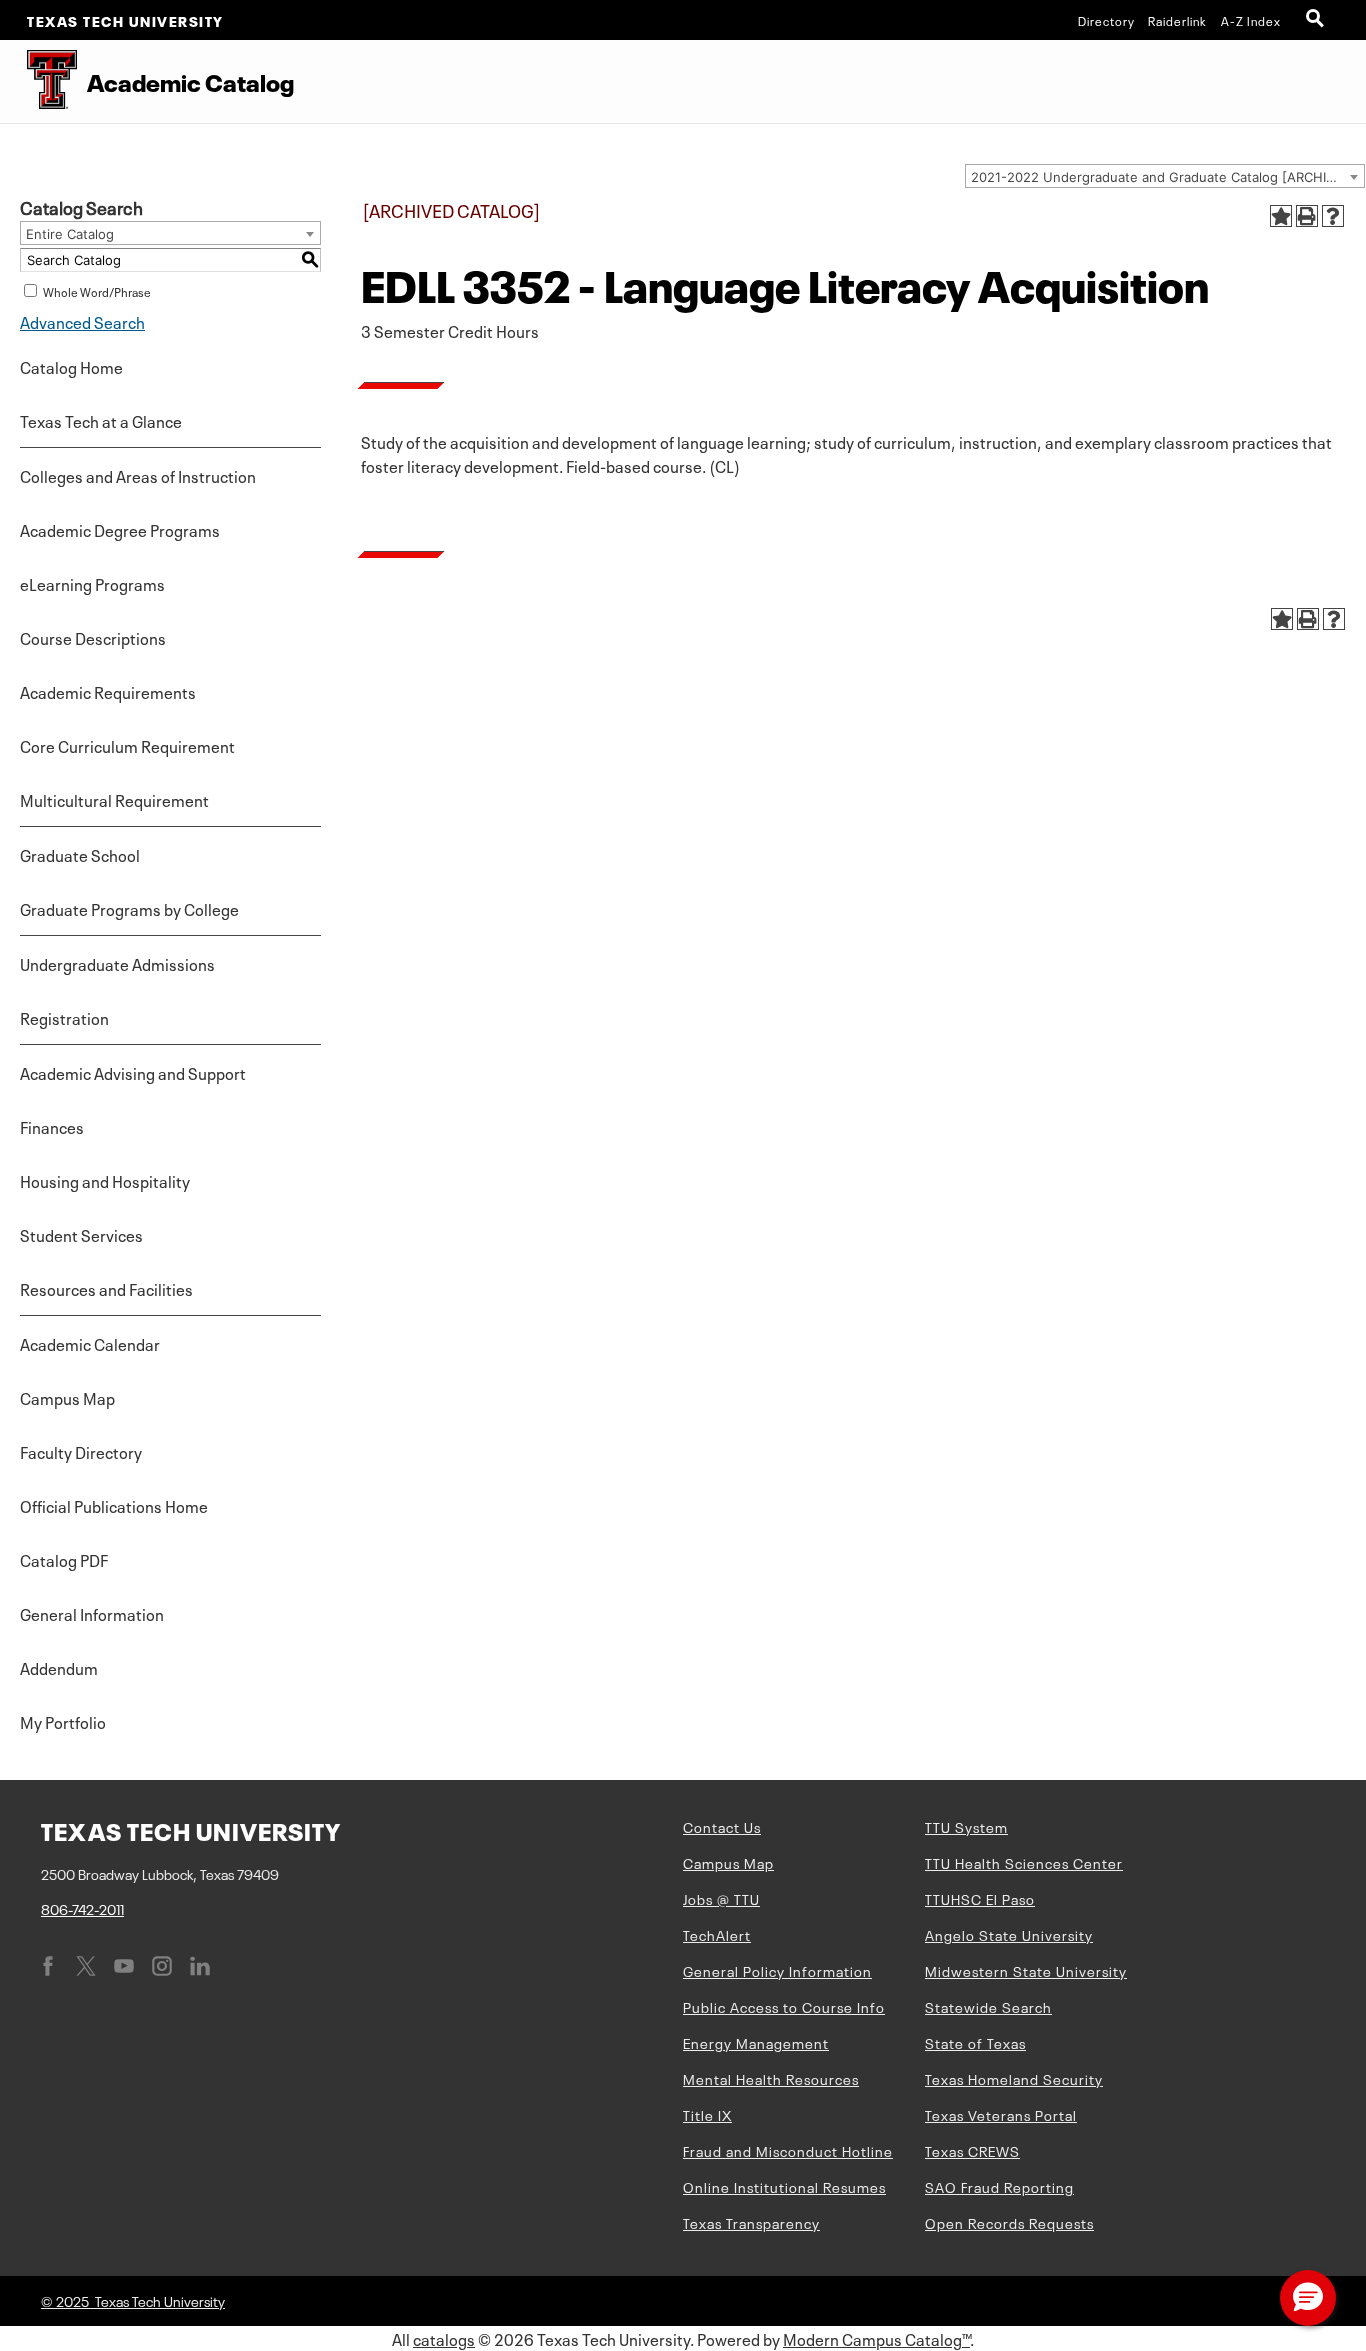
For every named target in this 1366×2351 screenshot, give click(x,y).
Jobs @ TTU (721, 1898)
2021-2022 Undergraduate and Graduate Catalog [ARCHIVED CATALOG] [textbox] (1167, 177)
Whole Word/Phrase (97, 291)
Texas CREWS (972, 2150)
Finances (52, 1126)
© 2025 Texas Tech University (133, 2300)
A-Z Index (1251, 20)
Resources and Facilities (106, 1288)
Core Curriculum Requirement (127, 745)
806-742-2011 (82, 1908)
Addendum (59, 1667)
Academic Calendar (90, 1343)
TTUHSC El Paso (980, 1898)
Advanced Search (82, 321)
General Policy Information (777, 1970)
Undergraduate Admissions (117, 963)
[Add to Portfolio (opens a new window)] (1281, 216)
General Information (92, 1613)
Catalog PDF (64, 1559)
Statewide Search (988, 2006)
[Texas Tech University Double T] (38, 81)
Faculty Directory (81, 1451)
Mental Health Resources (771, 2078)
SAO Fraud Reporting (999, 2186)
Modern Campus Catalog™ (876, 2338)
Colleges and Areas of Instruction (138, 475)
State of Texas (975, 2042)
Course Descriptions (93, 637)
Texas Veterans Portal (1001, 2114)
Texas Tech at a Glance (101, 420)
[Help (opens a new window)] (1333, 216)
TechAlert (717, 1934)
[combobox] (1165, 176)
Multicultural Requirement (114, 799)
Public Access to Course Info (784, 2006)
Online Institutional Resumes (784, 2186)
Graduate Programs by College (129, 908)
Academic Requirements (108, 691)
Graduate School (80, 854)
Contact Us (722, 1826)
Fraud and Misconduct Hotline (788, 2150)
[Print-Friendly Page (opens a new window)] (1307, 216)
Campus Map (67, 1397)
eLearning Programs (92, 583)
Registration (64, 1017)
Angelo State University (1009, 1934)
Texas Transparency (751, 2222)
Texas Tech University (125, 20)
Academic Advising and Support (133, 1072)
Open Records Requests (1009, 2222)
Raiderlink (1177, 20)
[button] (1308, 2298)
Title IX (707, 2114)
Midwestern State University (1026, 1970)
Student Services (81, 1234)
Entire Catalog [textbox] (70, 234)
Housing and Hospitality (105, 1180)
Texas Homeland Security (1014, 2078)
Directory (1106, 20)
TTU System (966, 1826)
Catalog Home (71, 366)
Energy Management (756, 2042)
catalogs (444, 2338)
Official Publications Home (114, 1505)
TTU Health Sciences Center (1024, 1862)
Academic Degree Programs (120, 529)
